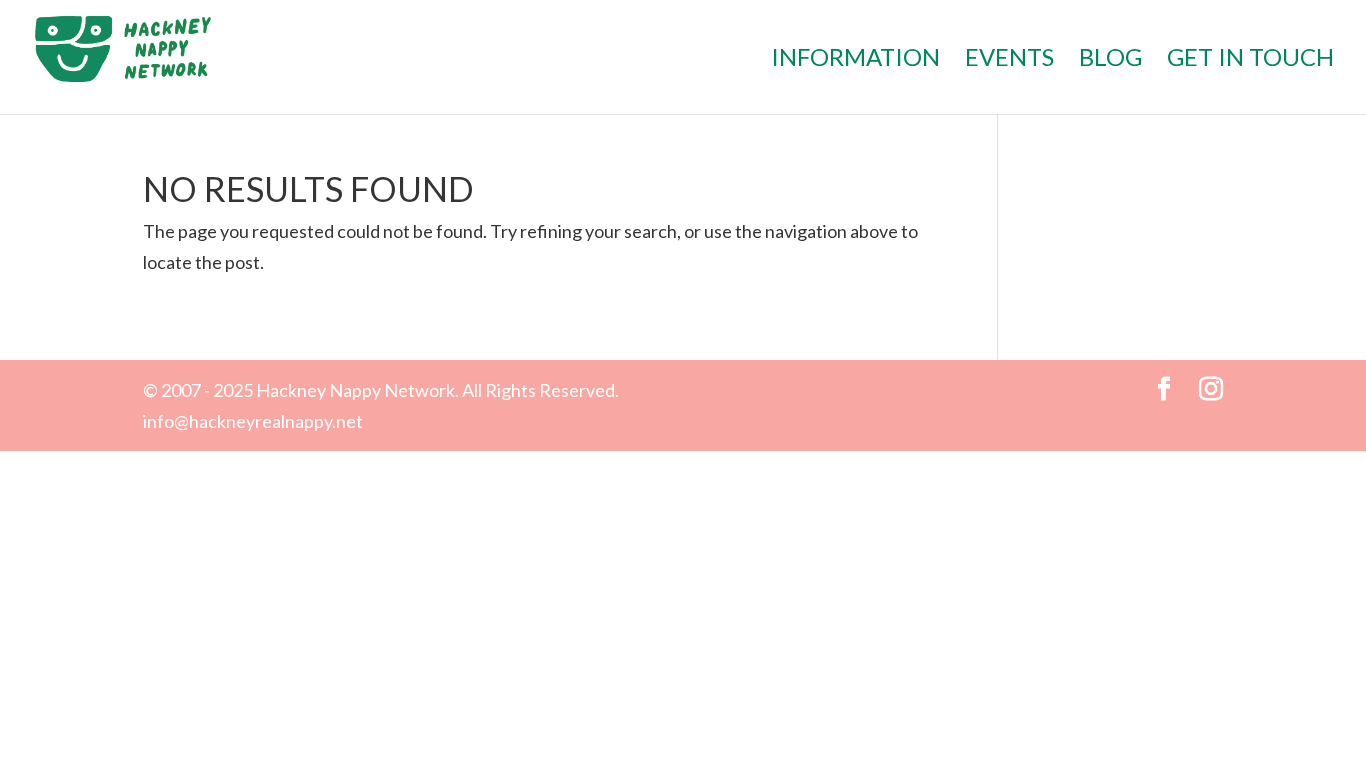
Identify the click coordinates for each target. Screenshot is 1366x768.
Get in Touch (1250, 60)
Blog (1110, 60)
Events (1009, 60)
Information (855, 60)
